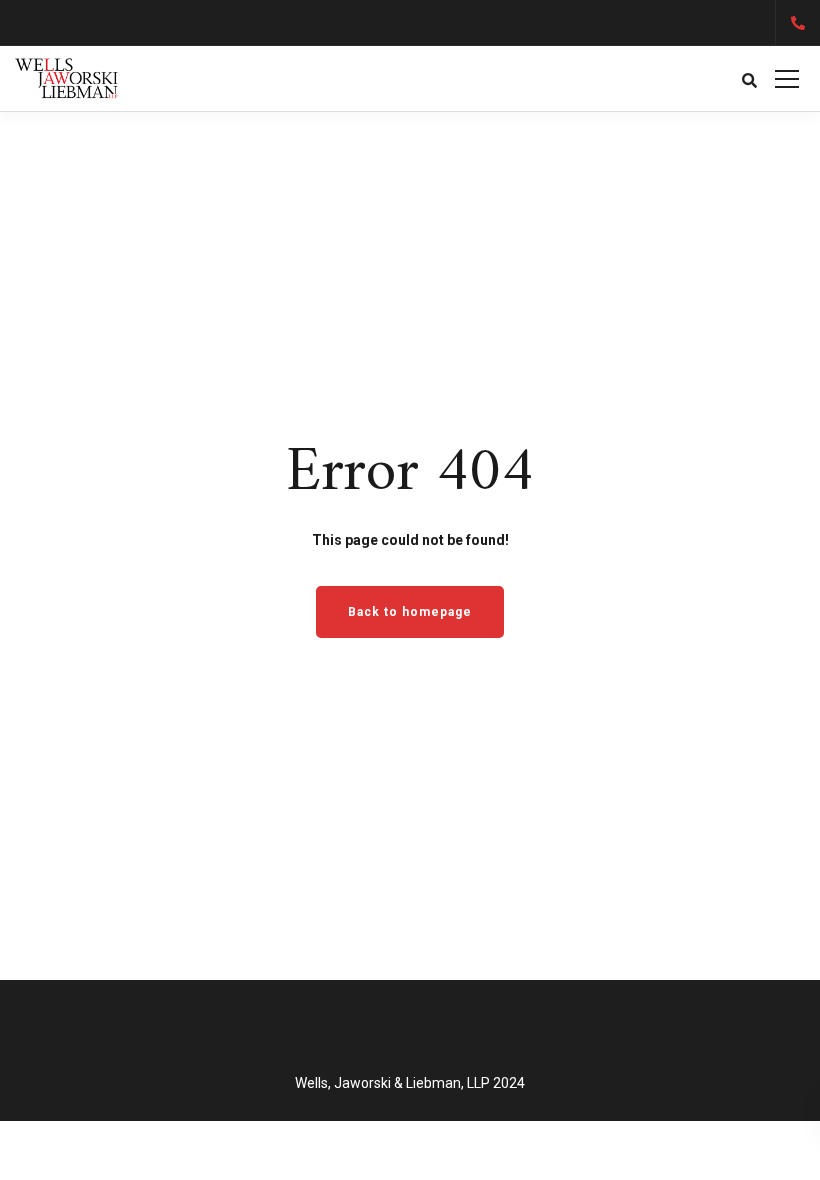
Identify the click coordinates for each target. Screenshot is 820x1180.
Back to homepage (410, 612)
